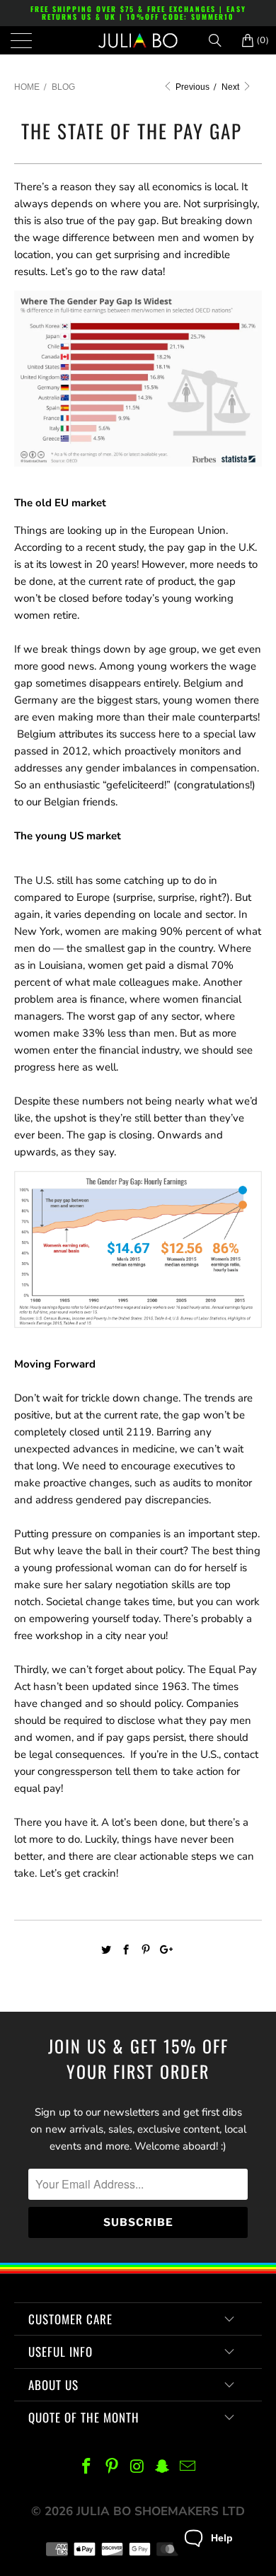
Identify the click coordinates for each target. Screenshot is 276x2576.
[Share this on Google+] (165, 1950)
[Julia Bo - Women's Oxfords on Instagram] (137, 2467)
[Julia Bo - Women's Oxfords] (138, 40)
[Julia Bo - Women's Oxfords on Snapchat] (163, 2467)
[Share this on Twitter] (107, 1950)
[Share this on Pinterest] (146, 1950)
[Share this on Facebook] (126, 1950)
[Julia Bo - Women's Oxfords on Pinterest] (112, 2467)
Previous (191, 87)
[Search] (220, 40)
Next (231, 87)
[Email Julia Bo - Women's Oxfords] (188, 2467)
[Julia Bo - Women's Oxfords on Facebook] (87, 2467)
